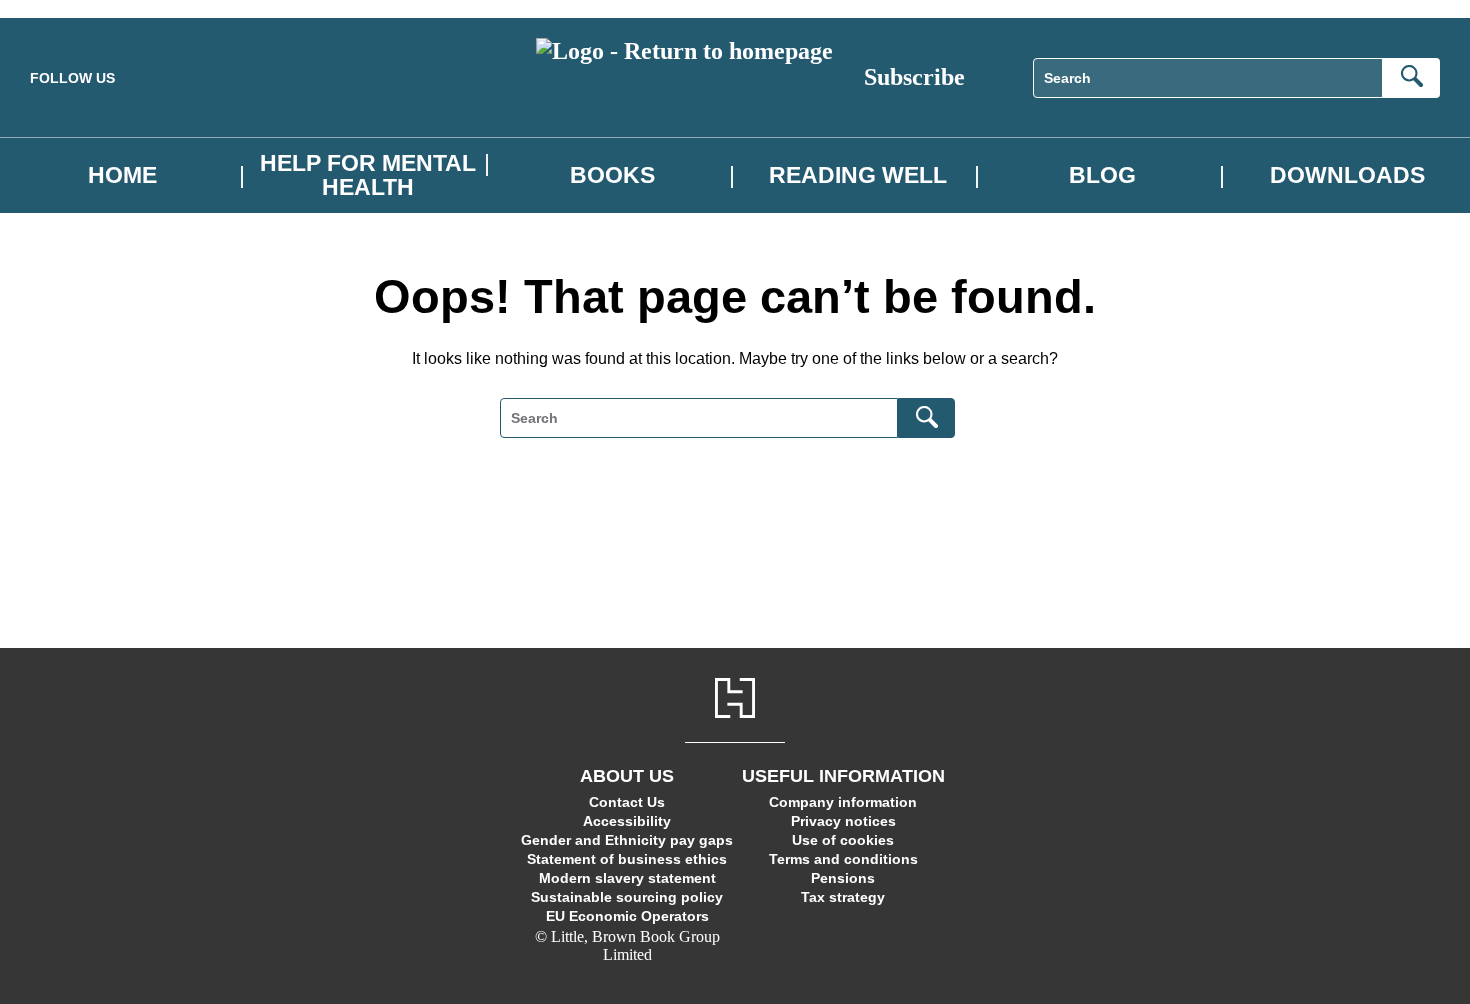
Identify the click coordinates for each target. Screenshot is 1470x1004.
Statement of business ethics (627, 859)
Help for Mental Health (368, 174)
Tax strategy (843, 897)
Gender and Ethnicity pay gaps (627, 840)
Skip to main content (65, 8)
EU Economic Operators (627, 916)
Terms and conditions (843, 859)
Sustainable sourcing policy (627, 897)
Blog (1102, 175)
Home (122, 175)
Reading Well (858, 175)
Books (612, 175)
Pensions (843, 878)
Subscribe (914, 77)
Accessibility (627, 821)
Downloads (1347, 175)
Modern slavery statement (627, 878)
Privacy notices (843, 821)
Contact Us (627, 802)
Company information (843, 802)
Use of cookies (843, 840)
